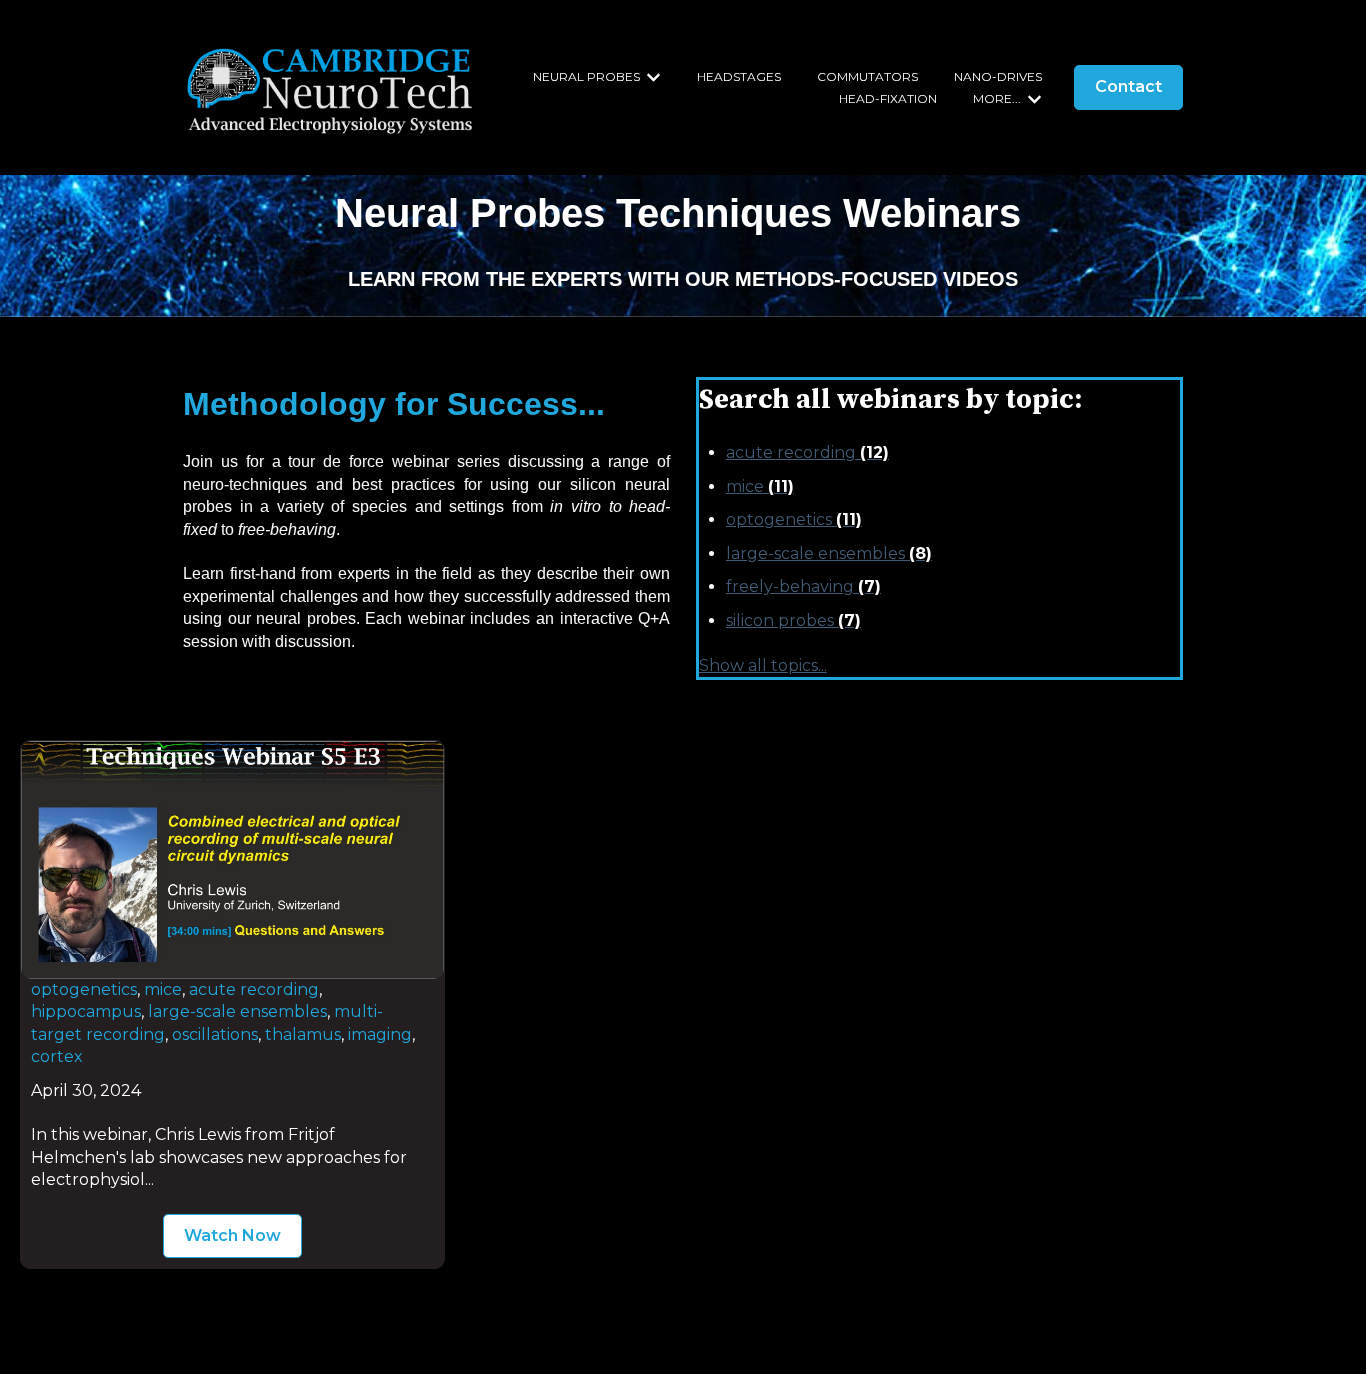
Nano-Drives (998, 76)
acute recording (807, 452)
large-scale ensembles (829, 553)
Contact (1128, 86)
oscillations (215, 1034)
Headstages (739, 76)
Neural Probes (586, 76)
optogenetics (794, 519)
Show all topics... (763, 665)
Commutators (867, 76)
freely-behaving (803, 586)
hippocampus (86, 1011)
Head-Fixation (888, 98)
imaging (380, 1034)
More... (997, 98)
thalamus (303, 1034)
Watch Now (232, 1235)
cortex (57, 1056)
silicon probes (793, 620)
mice (760, 486)
